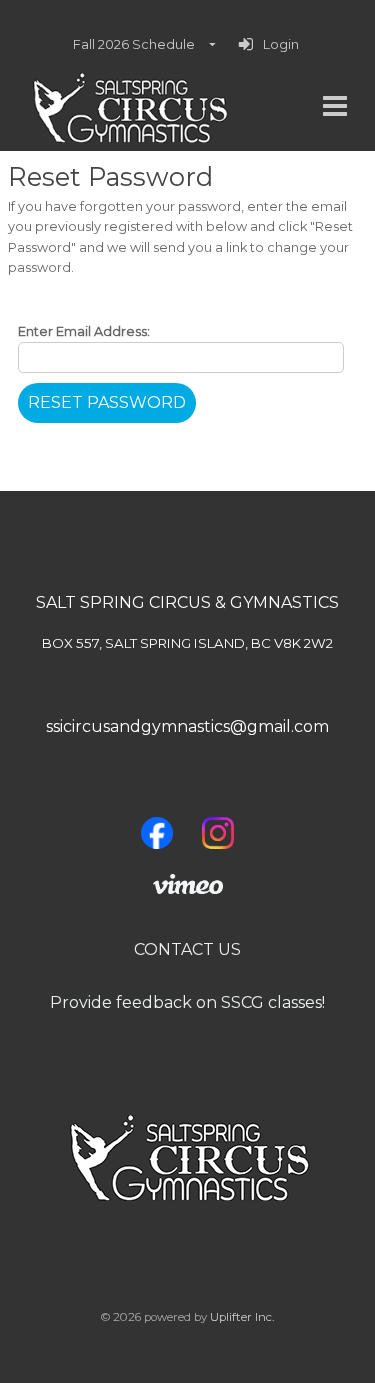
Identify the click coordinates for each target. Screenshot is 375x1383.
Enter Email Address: (84, 331)
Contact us (187, 949)
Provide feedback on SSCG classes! (187, 1002)
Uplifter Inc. (242, 1317)
